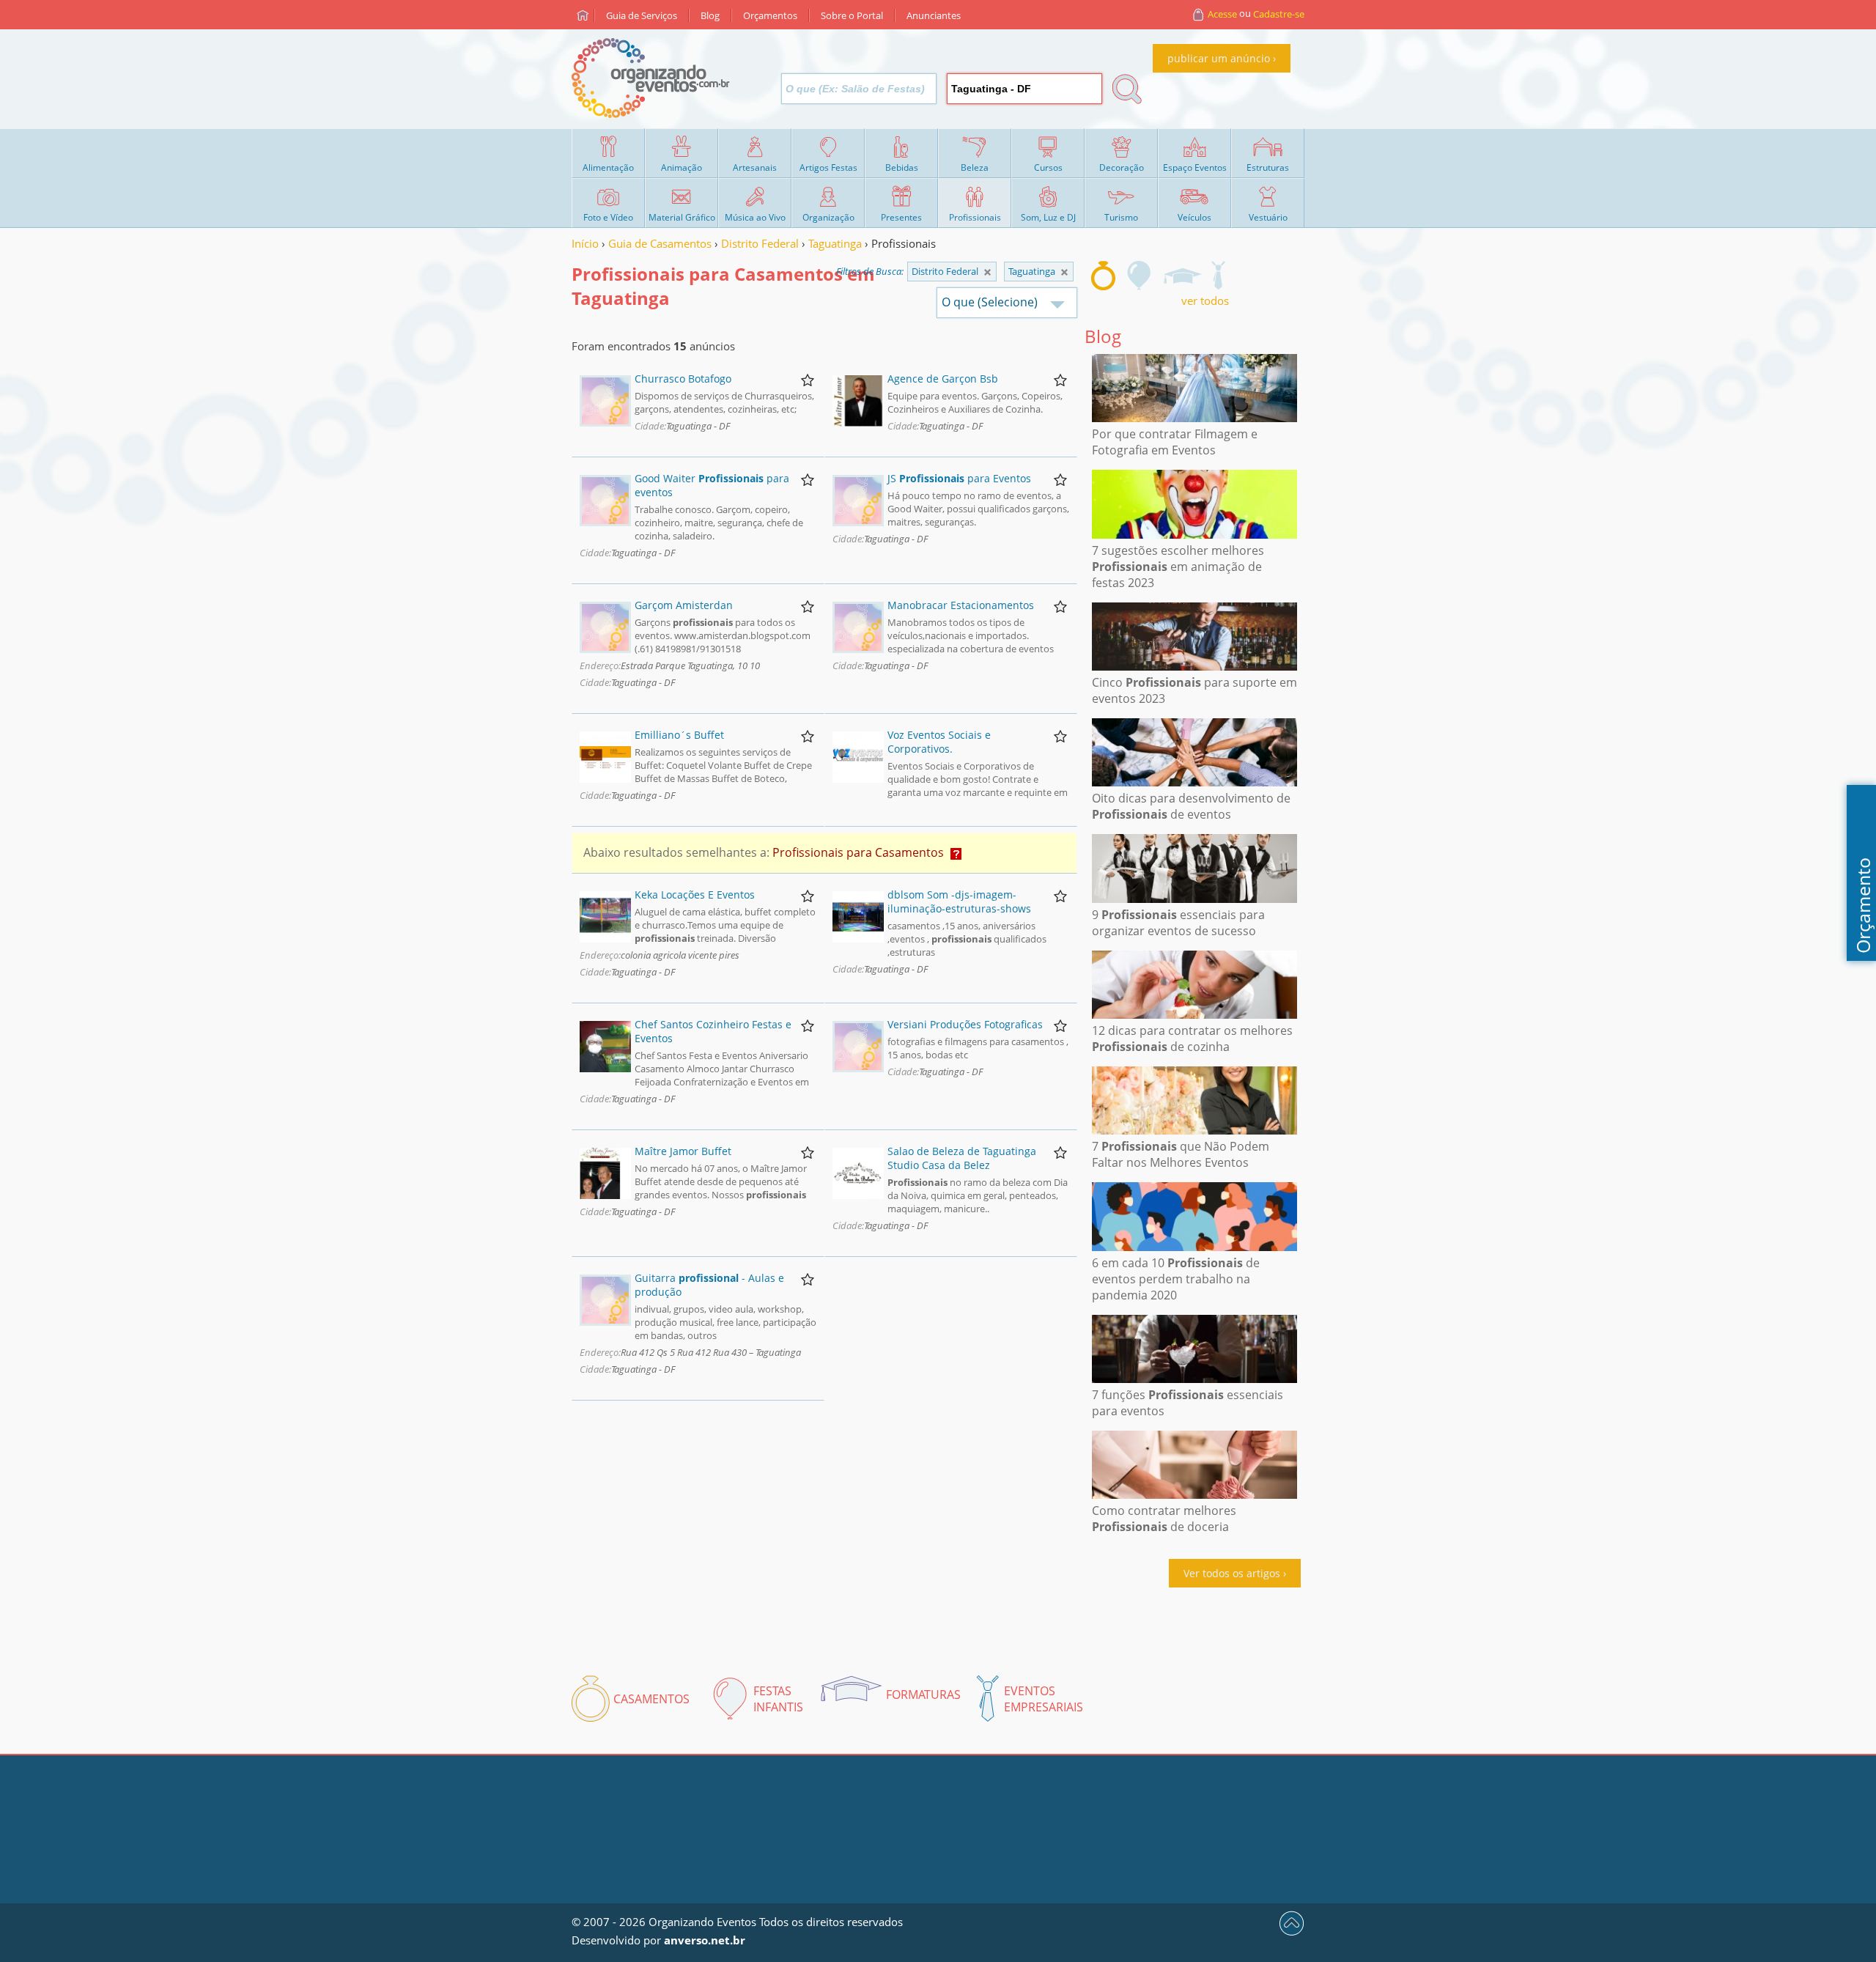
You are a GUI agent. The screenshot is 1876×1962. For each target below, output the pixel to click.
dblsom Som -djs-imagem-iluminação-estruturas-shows (959, 901)
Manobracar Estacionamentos (961, 605)
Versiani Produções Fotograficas (965, 1024)
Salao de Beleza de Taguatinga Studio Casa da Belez (962, 1158)
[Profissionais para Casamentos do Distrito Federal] (1064, 272)
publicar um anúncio (1219, 58)
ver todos (1205, 300)
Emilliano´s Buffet (679, 735)
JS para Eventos (959, 478)
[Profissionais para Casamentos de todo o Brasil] (987, 272)
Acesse (1222, 14)
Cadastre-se (1279, 14)
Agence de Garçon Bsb (943, 379)
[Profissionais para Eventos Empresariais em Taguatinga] (1218, 276)
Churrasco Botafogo (683, 379)
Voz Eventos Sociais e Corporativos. (939, 742)
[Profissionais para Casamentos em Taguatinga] (1103, 276)
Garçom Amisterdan (684, 605)
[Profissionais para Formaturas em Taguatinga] (1182, 276)
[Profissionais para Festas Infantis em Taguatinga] (1140, 276)
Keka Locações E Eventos (695, 895)
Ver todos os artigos (1232, 1573)
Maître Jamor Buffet (683, 1151)
